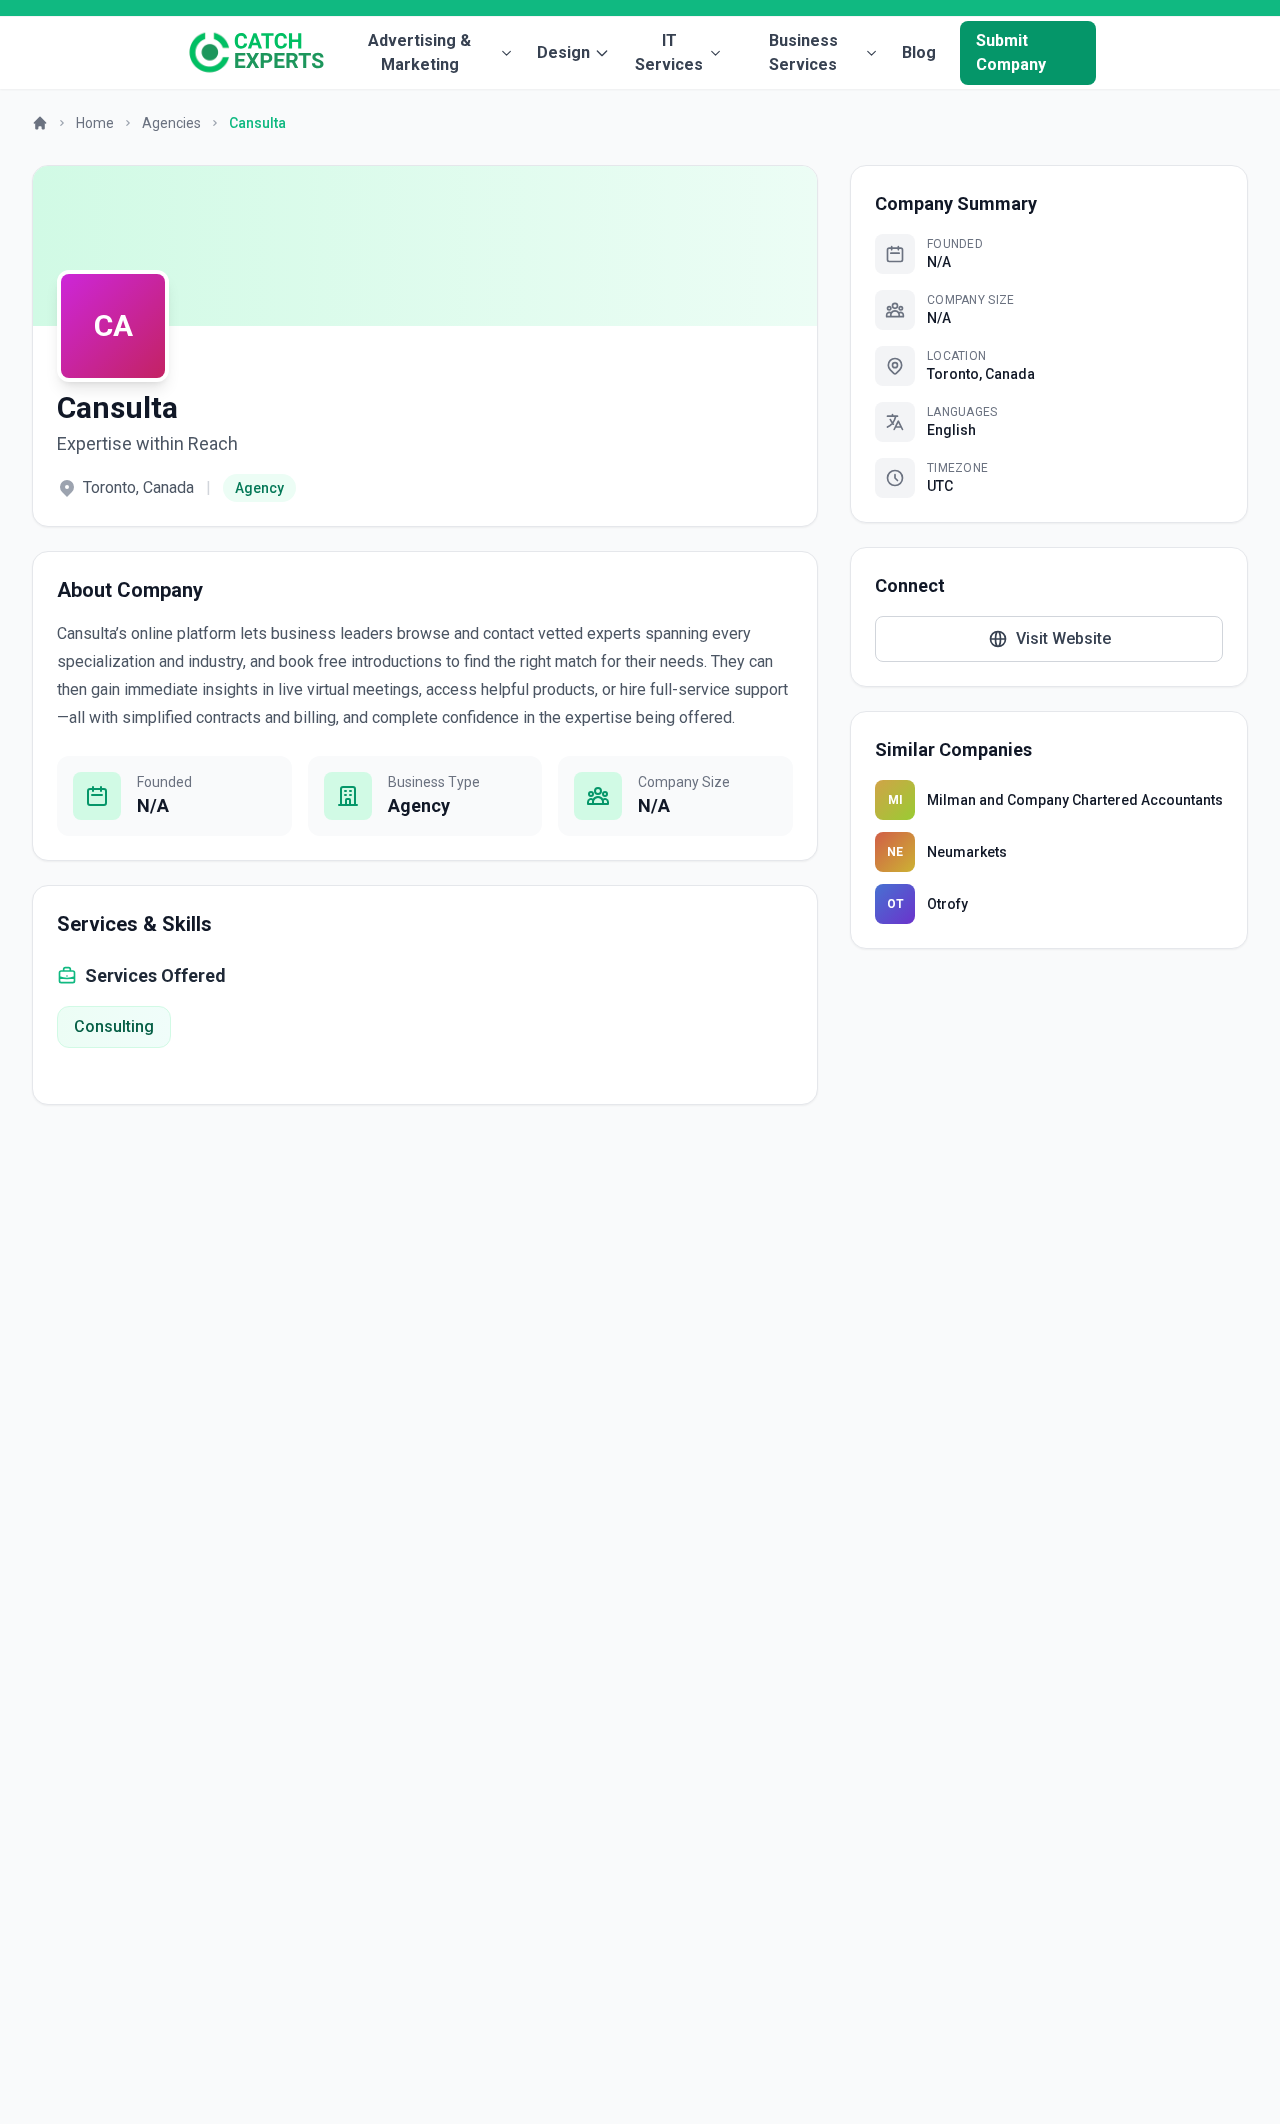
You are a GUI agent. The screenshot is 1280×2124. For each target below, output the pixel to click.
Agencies (171, 123)
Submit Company (1011, 52)
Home (95, 123)
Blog (919, 52)
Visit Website (1063, 638)
